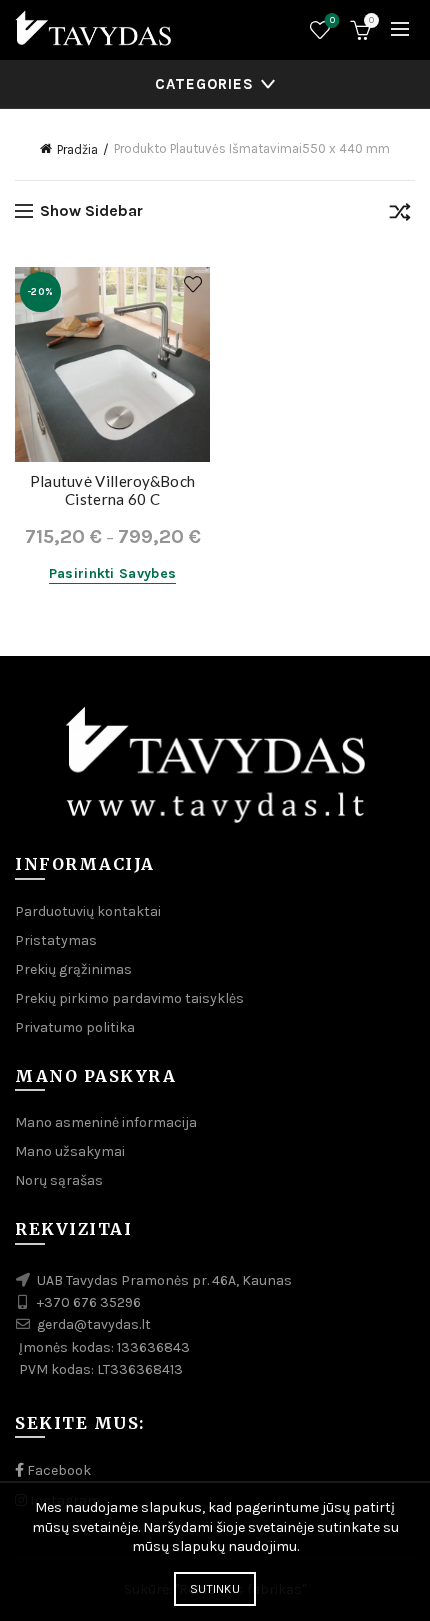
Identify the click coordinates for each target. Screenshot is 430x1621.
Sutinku (215, 1589)
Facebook (57, 1470)
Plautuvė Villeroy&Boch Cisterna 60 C (113, 490)
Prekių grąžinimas (73, 969)
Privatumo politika (75, 1027)
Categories (204, 84)
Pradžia (77, 149)
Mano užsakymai (70, 1151)
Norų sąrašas (332, 20)
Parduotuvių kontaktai (88, 911)
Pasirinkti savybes (112, 573)
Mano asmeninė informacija (106, 1122)
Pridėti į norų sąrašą (192, 284)
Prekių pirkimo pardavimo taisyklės (129, 998)
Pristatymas (56, 940)
